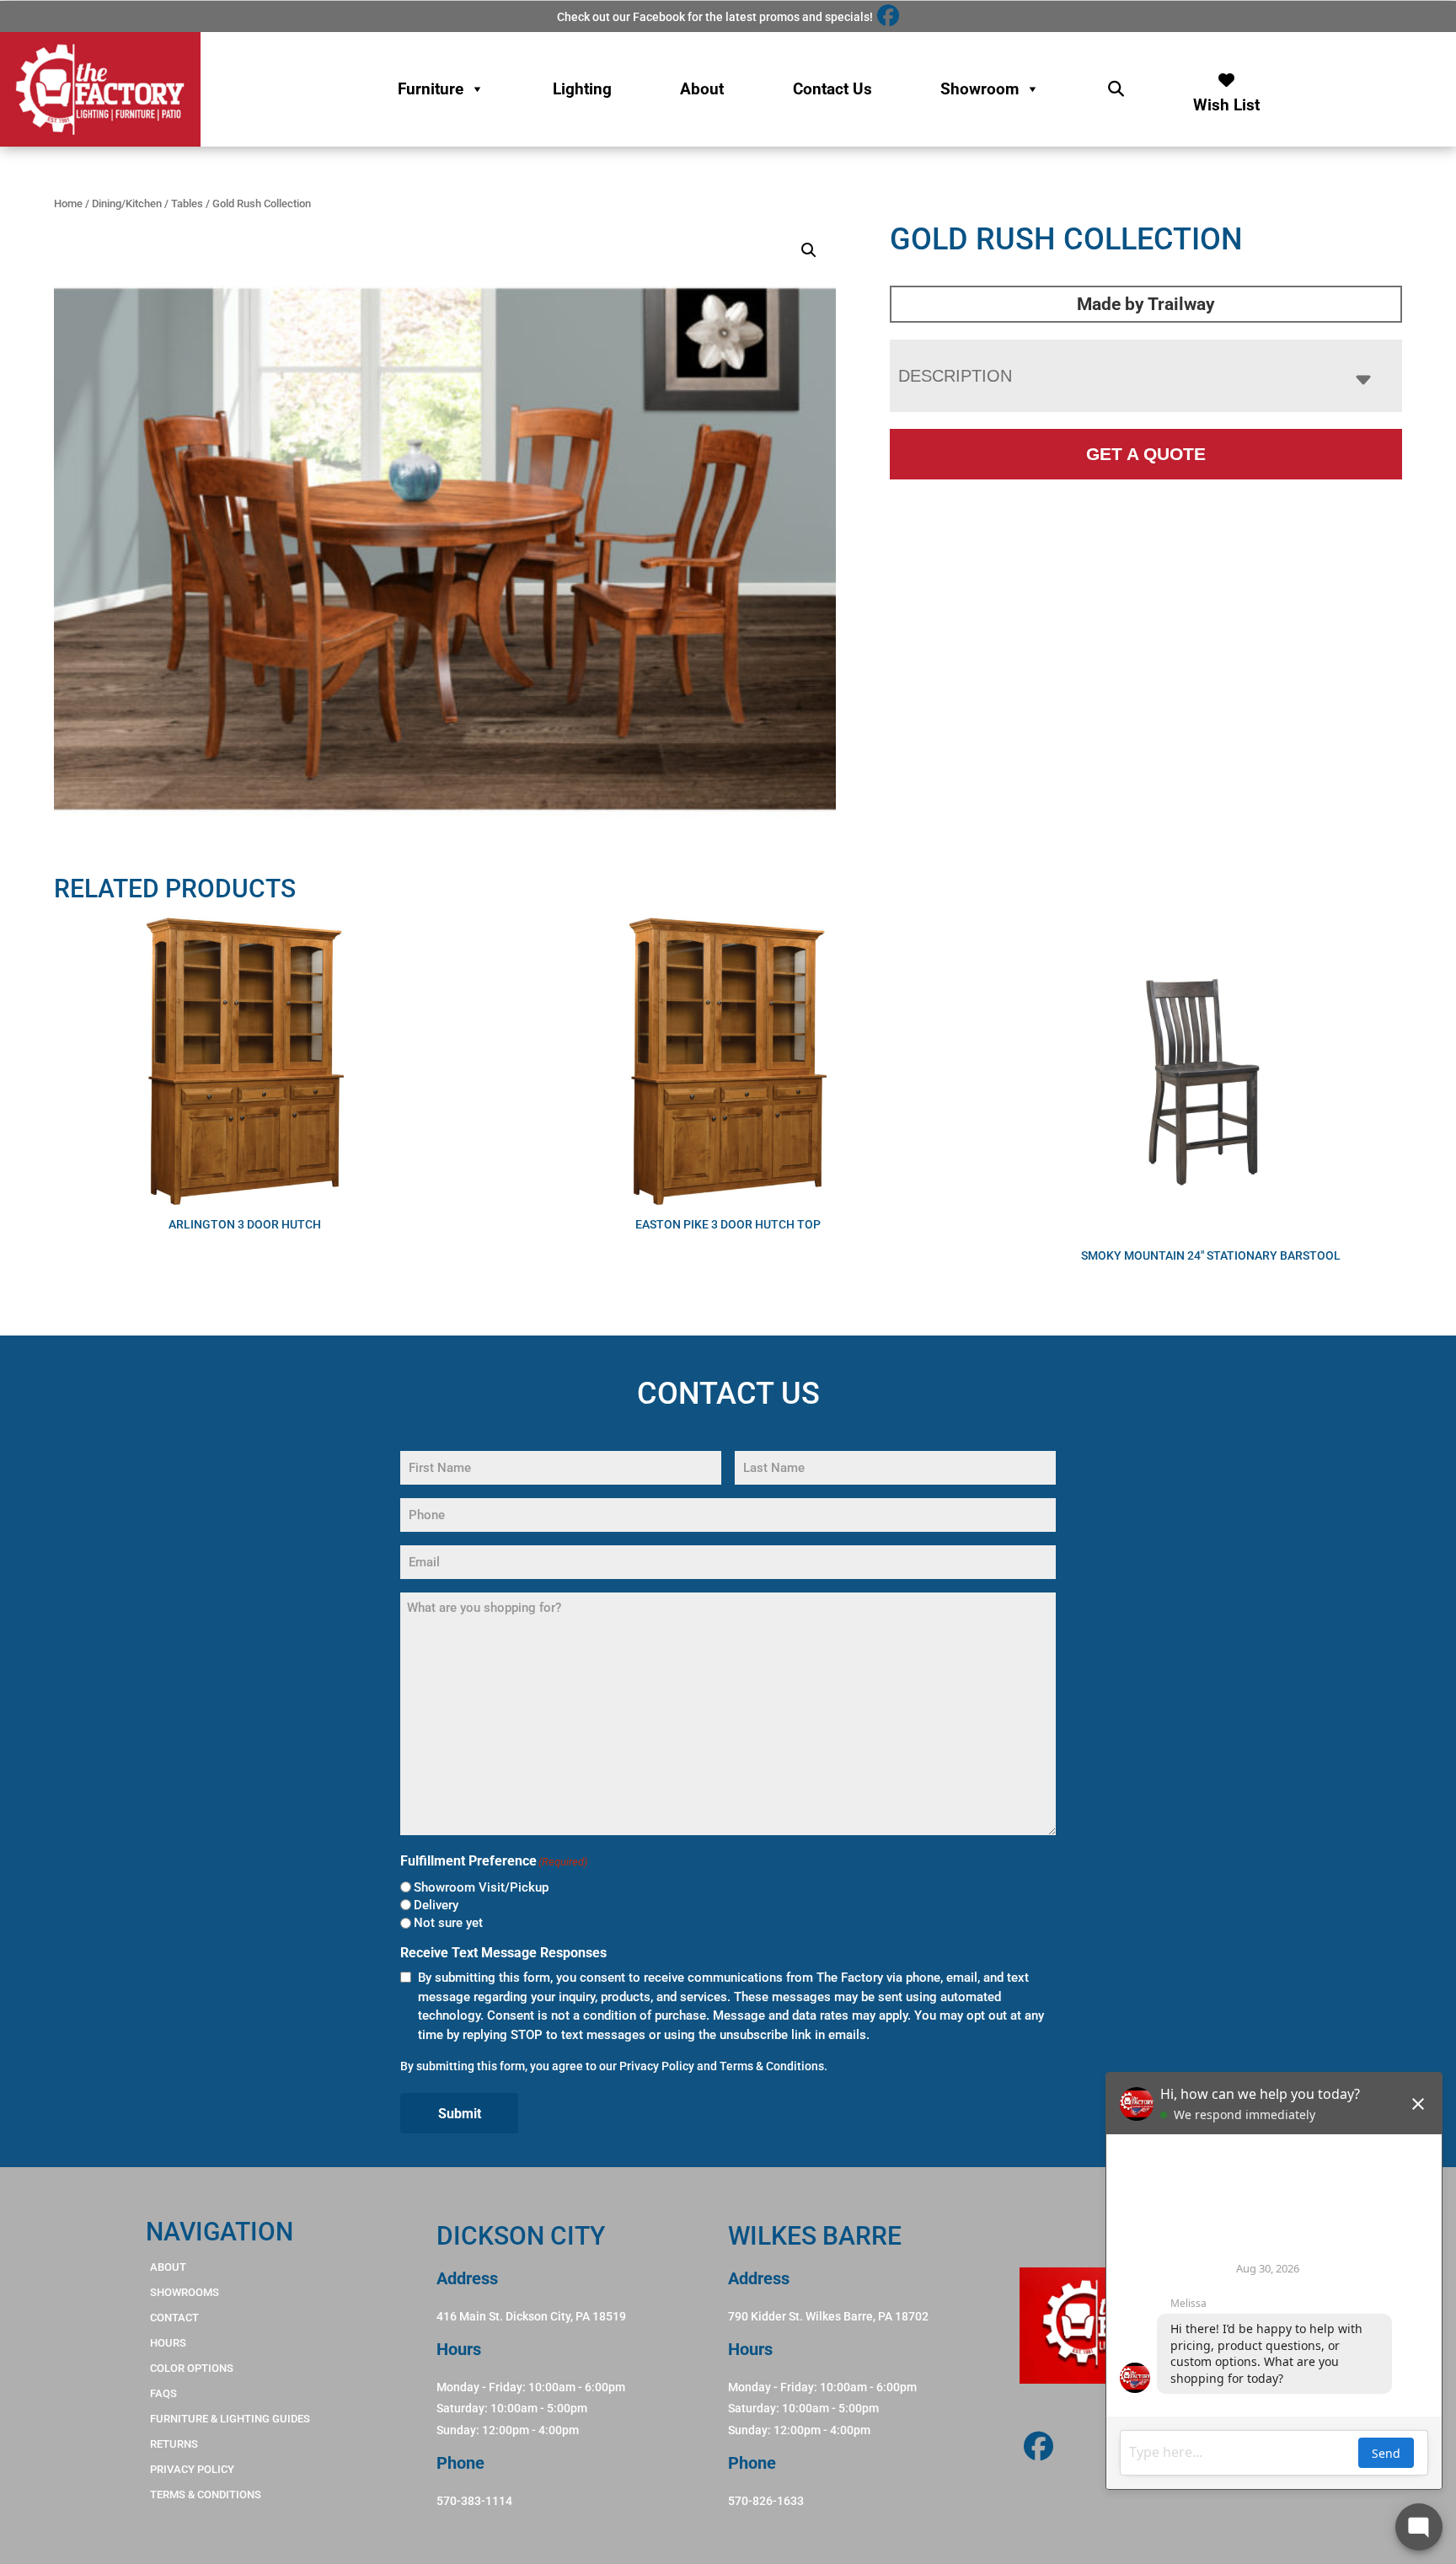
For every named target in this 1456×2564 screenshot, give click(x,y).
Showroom (980, 89)
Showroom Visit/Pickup (481, 1887)
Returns (174, 2444)
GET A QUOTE (1146, 454)
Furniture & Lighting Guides (230, 2419)
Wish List (1226, 101)
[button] (809, 250)
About (702, 89)
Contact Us (832, 89)
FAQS (163, 2393)
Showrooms (185, 2292)
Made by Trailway (1146, 304)
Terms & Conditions (772, 2066)
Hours (168, 2343)
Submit (460, 2114)
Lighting (582, 89)
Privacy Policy (657, 2066)
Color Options (192, 2368)
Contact (174, 2318)
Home (68, 203)
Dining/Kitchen (127, 203)
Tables (187, 203)
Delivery (436, 1905)
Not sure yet (448, 1923)
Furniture (431, 89)
